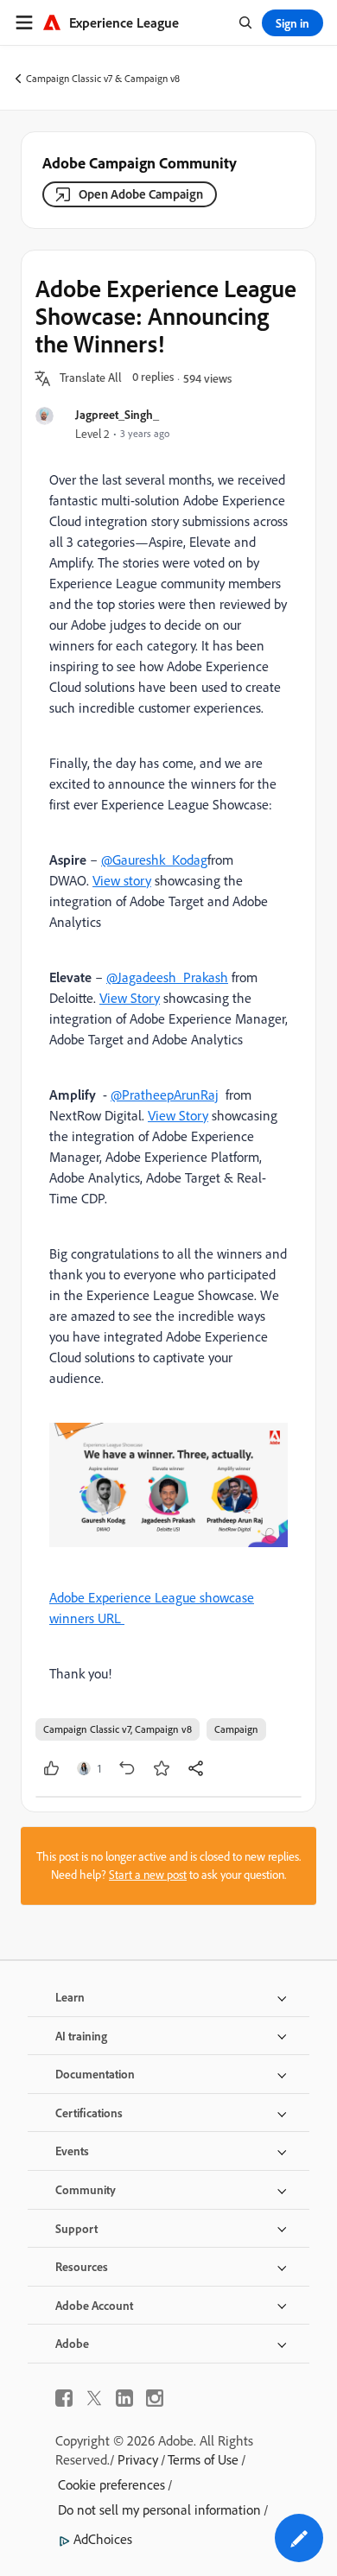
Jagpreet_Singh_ (117, 414)
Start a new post (148, 1875)
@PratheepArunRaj (165, 1094)
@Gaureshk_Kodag (154, 860)
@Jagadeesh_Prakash (167, 977)
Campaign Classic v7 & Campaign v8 (103, 78)
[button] (91, 378)
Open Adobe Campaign (141, 194)
